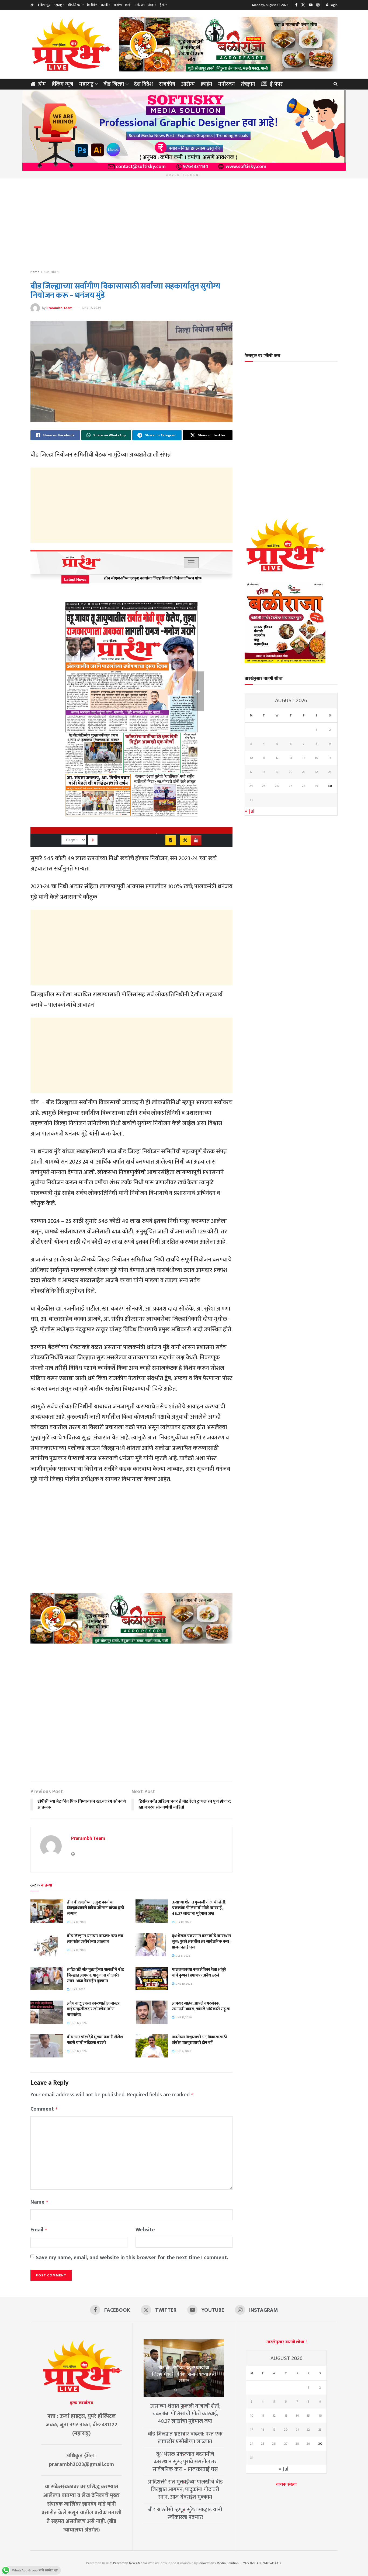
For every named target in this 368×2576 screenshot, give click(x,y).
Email (39, 2230)
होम (32, 5)
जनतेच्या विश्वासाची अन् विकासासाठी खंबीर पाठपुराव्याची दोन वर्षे (199, 2040)
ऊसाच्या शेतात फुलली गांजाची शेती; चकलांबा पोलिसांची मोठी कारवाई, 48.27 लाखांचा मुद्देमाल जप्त (199, 1908)
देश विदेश (92, 5)
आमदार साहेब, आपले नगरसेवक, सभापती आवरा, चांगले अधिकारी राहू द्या (201, 2006)
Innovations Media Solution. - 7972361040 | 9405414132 (240, 2563)
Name (39, 2202)
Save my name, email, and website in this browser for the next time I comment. (132, 2258)
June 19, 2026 (183, 1984)
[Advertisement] (184, 224)
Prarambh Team (59, 308)
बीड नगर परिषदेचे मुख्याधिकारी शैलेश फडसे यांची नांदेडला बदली (95, 2040)
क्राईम (128, 5)
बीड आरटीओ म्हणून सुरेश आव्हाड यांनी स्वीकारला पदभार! (185, 2513)
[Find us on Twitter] (303, 5)
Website (145, 2230)
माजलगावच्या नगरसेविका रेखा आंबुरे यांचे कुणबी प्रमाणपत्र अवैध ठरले (199, 1973)
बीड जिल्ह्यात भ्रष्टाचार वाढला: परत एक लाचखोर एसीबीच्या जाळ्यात (95, 1939)
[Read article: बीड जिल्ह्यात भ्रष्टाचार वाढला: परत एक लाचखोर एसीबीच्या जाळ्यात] (47, 1945)
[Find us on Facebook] (296, 5)
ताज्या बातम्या (51, 272)
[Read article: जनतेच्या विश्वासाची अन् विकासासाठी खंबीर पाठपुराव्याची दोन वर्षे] (152, 2046)
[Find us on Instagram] (318, 5)
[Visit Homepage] (71, 44)
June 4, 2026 (183, 2051)
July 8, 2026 (182, 1956)
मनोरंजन (140, 5)
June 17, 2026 (78, 2023)
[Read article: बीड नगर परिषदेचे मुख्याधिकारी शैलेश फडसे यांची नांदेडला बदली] (47, 2046)
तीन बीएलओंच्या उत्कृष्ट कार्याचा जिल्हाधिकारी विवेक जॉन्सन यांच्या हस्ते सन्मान (96, 1908)
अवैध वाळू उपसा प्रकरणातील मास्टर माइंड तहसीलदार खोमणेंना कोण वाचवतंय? (93, 2009)
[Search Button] (336, 84)
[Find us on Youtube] (311, 5)
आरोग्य (118, 5)
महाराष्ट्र (58, 5)
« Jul (250, 811)
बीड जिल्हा (74, 5)
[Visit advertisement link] (228, 44)
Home (35, 272)
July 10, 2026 (78, 1922)
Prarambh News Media (130, 2563)
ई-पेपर (163, 5)
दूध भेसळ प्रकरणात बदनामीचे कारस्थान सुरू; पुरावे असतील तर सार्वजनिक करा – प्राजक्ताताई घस (202, 1942)
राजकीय (106, 5)
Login (333, 5)
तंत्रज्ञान (152, 5)
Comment (44, 2109)
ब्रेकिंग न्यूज (44, 5)
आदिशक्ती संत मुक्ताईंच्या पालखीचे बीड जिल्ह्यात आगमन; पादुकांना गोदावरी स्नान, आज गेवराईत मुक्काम (95, 1975)
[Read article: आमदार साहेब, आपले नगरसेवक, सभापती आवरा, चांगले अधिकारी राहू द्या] (152, 2012)
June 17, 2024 (91, 308)
